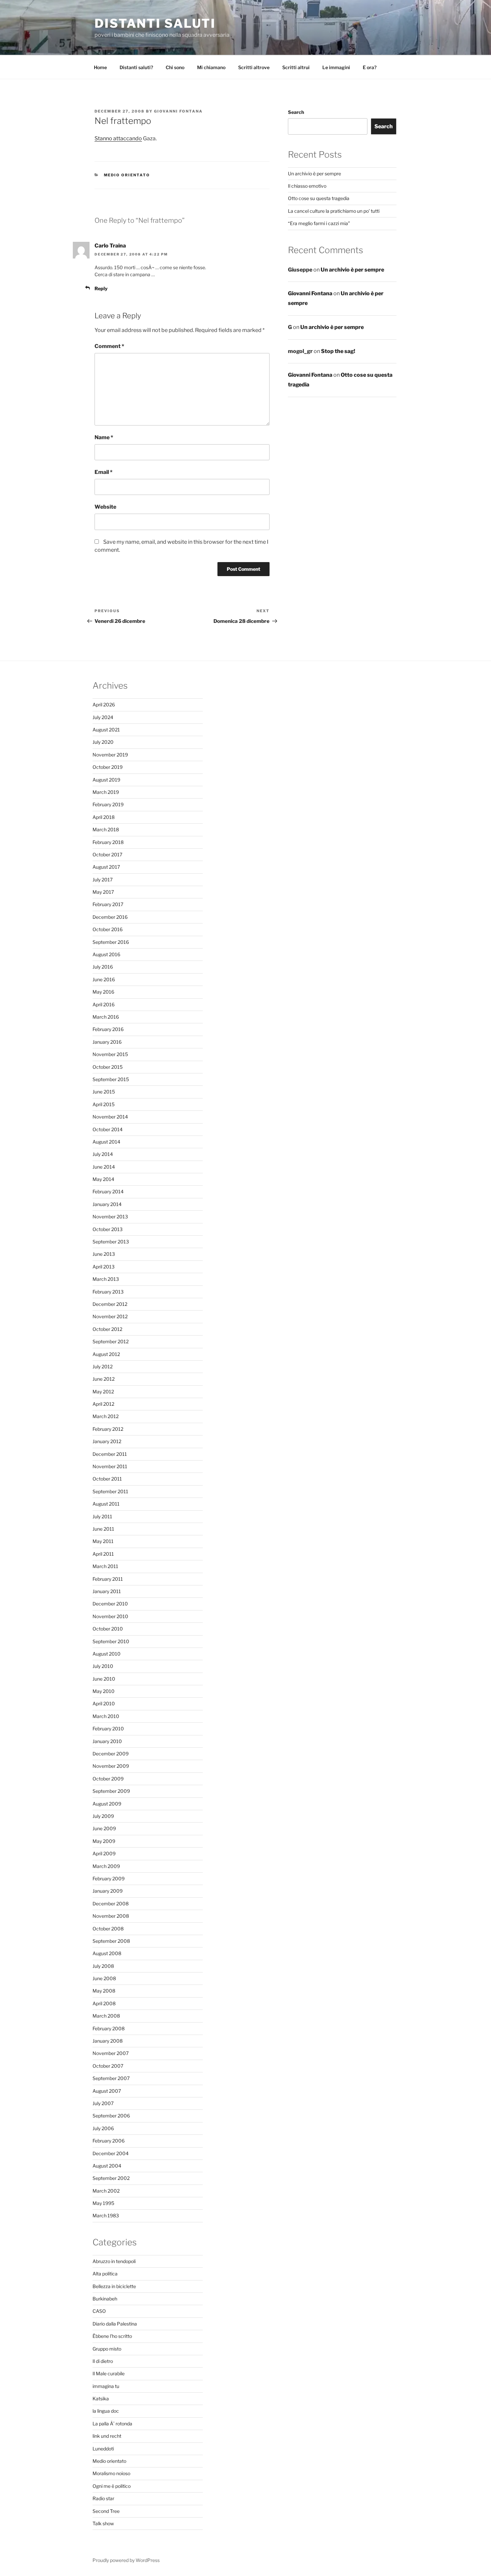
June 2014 (104, 1167)
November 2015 (110, 1054)
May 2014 (103, 1179)
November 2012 (110, 1316)
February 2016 (108, 1029)
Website (105, 507)
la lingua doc (106, 2411)
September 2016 (111, 942)
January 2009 (108, 1891)
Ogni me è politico (112, 2486)
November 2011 (110, 1466)
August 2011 (106, 1504)
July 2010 (103, 1666)
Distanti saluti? (136, 67)
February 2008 (109, 2028)
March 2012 (106, 1416)
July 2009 (103, 1816)
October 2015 (108, 1067)
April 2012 (103, 1404)
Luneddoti (103, 2449)
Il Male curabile (109, 2373)
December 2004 (111, 2153)
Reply (101, 288)
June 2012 (104, 1379)
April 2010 (104, 1703)
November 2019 (110, 755)
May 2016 (103, 992)
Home (100, 67)
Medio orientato (127, 175)
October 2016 (108, 929)
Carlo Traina (110, 246)
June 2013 (104, 1254)
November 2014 (110, 1117)
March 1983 (106, 2215)
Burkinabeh (105, 2299)
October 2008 (108, 1929)
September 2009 (111, 1791)
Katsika (101, 2398)
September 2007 (111, 2078)
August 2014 (106, 1142)
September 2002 (111, 2178)
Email (104, 472)
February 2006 (109, 2141)
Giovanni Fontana (178, 111)
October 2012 (107, 1329)
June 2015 (104, 1092)
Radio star (103, 2498)
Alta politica (105, 2274)
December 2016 (110, 917)
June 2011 (103, 1529)
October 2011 (107, 1479)
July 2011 (102, 1516)
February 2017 (108, 904)
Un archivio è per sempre (314, 174)
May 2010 (104, 1691)
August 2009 (107, 1804)
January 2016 (107, 1042)
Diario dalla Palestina (115, 2324)
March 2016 (106, 1017)
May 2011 (103, 1541)
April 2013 (104, 1267)
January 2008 (108, 2041)
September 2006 (111, 2116)
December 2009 (111, 1754)
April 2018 (104, 817)
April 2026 (104, 705)
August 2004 (107, 2166)
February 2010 (108, 1729)
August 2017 (106, 867)
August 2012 (106, 1354)
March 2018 (106, 829)
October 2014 (108, 1129)
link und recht (107, 2436)
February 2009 (109, 1878)
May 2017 (103, 892)
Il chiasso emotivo (307, 186)
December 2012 (110, 1304)
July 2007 (103, 2103)
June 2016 (104, 979)
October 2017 (107, 854)
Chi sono (175, 67)
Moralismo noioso (111, 2473)
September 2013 (111, 1242)
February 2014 (108, 1191)
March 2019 (106, 792)
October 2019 (108, 767)
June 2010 (104, 1679)
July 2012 (103, 1366)
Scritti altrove (254, 67)
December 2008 (111, 1904)
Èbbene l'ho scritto (112, 2336)
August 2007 (107, 2091)
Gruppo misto (107, 2349)
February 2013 (108, 1292)
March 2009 (106, 1866)
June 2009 (104, 1828)
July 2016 (103, 967)
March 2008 (106, 2016)
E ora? (370, 67)
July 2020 (103, 742)
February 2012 (108, 1429)
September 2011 (110, 1491)
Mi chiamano (211, 67)
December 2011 (110, 1454)
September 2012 (111, 1341)
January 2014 (107, 1204)
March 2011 (105, 1566)
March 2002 (106, 2191)
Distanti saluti (155, 23)
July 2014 (103, 1154)
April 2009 (104, 1853)
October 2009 (108, 1779)
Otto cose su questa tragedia (319, 198)
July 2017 (103, 880)
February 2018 (108, 842)
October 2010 (108, 1629)
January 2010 (107, 1741)
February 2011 (108, 1579)
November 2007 (111, 2053)
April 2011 (103, 1554)
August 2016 (106, 954)
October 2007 (108, 2066)
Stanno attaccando (118, 138)
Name (104, 437)
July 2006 (103, 2128)
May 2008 (104, 1991)
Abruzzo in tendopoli (114, 2261)
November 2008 (111, 1916)
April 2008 (104, 2003)
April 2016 (104, 1004)
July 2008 (103, 1966)
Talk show (103, 2523)
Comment (109, 346)
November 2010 (110, 1616)
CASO (99, 2311)
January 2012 (107, 1441)
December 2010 (110, 1604)
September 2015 (111, 1079)
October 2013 (108, 1229)
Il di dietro (103, 2361)
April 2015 (104, 1104)
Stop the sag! (338, 351)
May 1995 (103, 2203)
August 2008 (107, 1953)
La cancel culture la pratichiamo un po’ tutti (334, 211)
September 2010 (111, 1641)
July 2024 (103, 717)
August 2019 (106, 780)
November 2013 (110, 1217)
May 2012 (103, 1392)
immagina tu (106, 2386)
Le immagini (336, 67)
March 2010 (106, 1716)
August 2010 (107, 1654)
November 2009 (111, 1766)
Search (296, 112)
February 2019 (108, 804)
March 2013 (106, 1279)
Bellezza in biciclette (114, 2286)
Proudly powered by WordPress (126, 2560)
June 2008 (104, 1978)
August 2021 (106, 730)
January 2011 (107, 1591)
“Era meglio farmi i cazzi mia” (319, 223)
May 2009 (104, 1841)
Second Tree (106, 2511)
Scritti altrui (296, 67)
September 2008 (111, 1941)
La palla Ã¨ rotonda (112, 2424)
